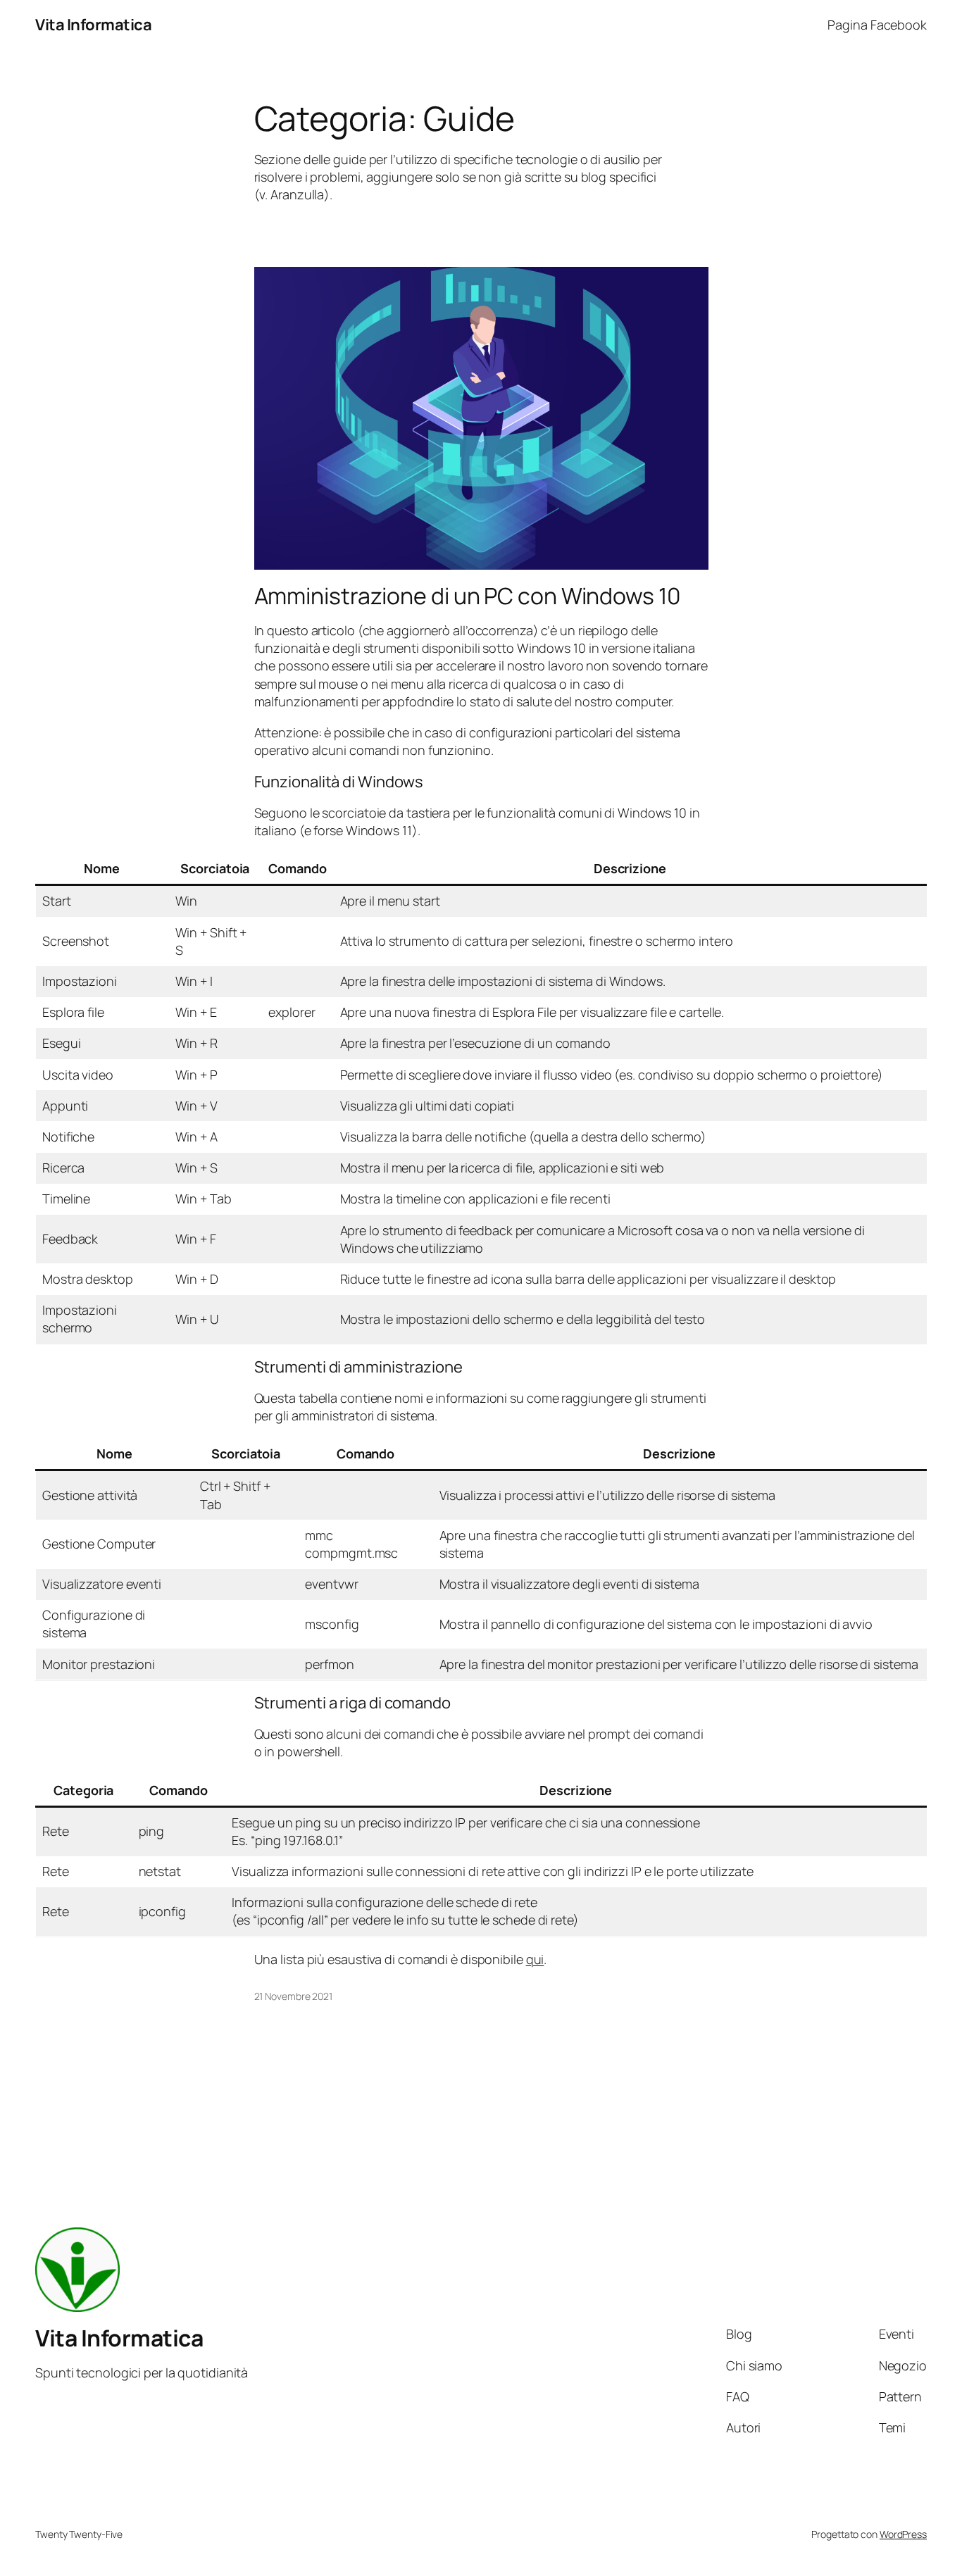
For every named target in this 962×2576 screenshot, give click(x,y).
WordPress (903, 2534)
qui (535, 1959)
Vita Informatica (93, 25)
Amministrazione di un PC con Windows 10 (468, 596)
